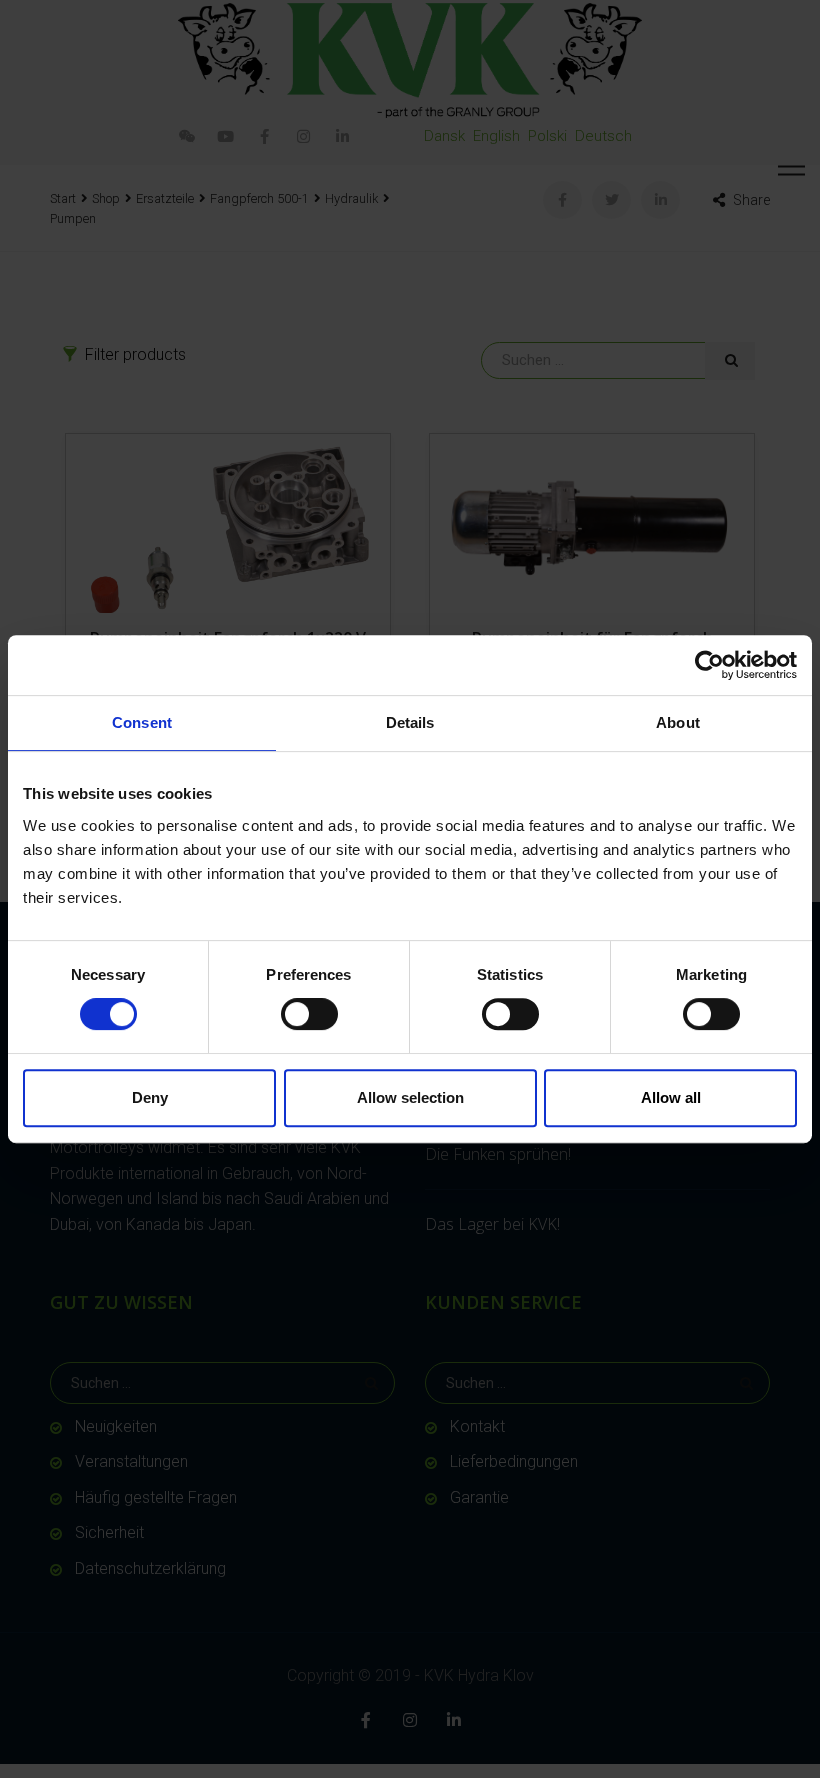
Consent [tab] (142, 722)
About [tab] (678, 722)
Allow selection (410, 1097)
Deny (150, 1097)
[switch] (309, 1014)
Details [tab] (410, 722)
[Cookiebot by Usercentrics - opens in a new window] (709, 665)
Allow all (671, 1097)
